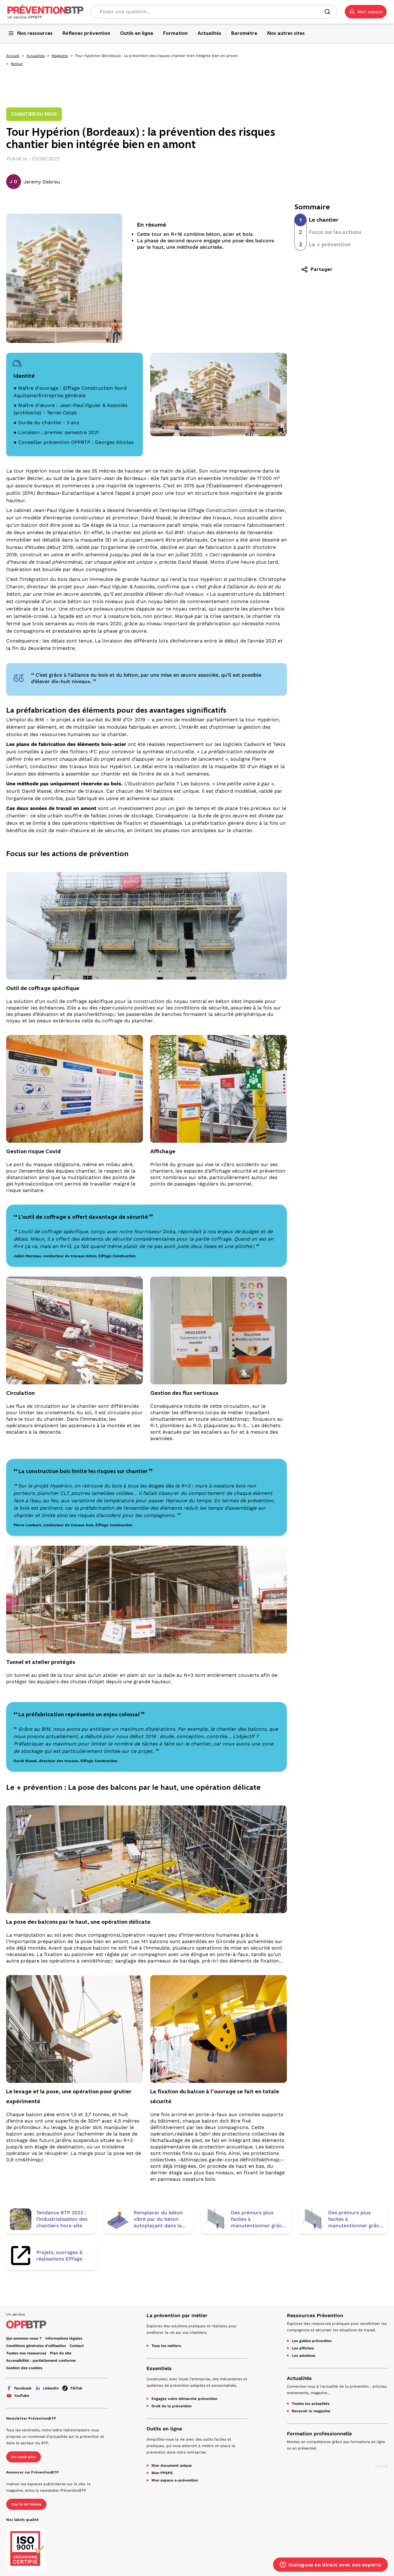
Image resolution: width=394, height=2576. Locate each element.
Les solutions (304, 2356)
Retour (17, 64)
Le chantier (324, 220)
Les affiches (303, 2348)
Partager (322, 269)
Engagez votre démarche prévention (184, 2399)
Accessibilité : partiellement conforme (41, 2361)
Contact (77, 2346)
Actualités (36, 56)
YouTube (22, 2396)
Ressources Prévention (315, 2315)
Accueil (13, 56)
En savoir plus (24, 2457)
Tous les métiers (166, 2346)
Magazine (60, 56)
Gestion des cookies (24, 2368)
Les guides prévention (312, 2341)
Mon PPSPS (162, 2473)
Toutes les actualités (311, 2404)
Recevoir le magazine (311, 2411)
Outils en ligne (164, 2429)
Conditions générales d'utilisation (36, 2346)
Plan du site (61, 2353)
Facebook (23, 2388)
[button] (366, 12)
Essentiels (159, 2368)
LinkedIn (51, 2388)
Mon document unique (172, 2465)
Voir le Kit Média (26, 2504)
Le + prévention (330, 244)
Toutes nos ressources (26, 2353)
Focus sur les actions (335, 232)
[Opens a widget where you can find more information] (330, 2565)
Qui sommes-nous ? (24, 2338)
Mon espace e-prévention (175, 2480)
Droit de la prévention (171, 2406)
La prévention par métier (177, 2315)
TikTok (76, 2388)
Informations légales (64, 2338)
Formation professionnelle (319, 2434)
